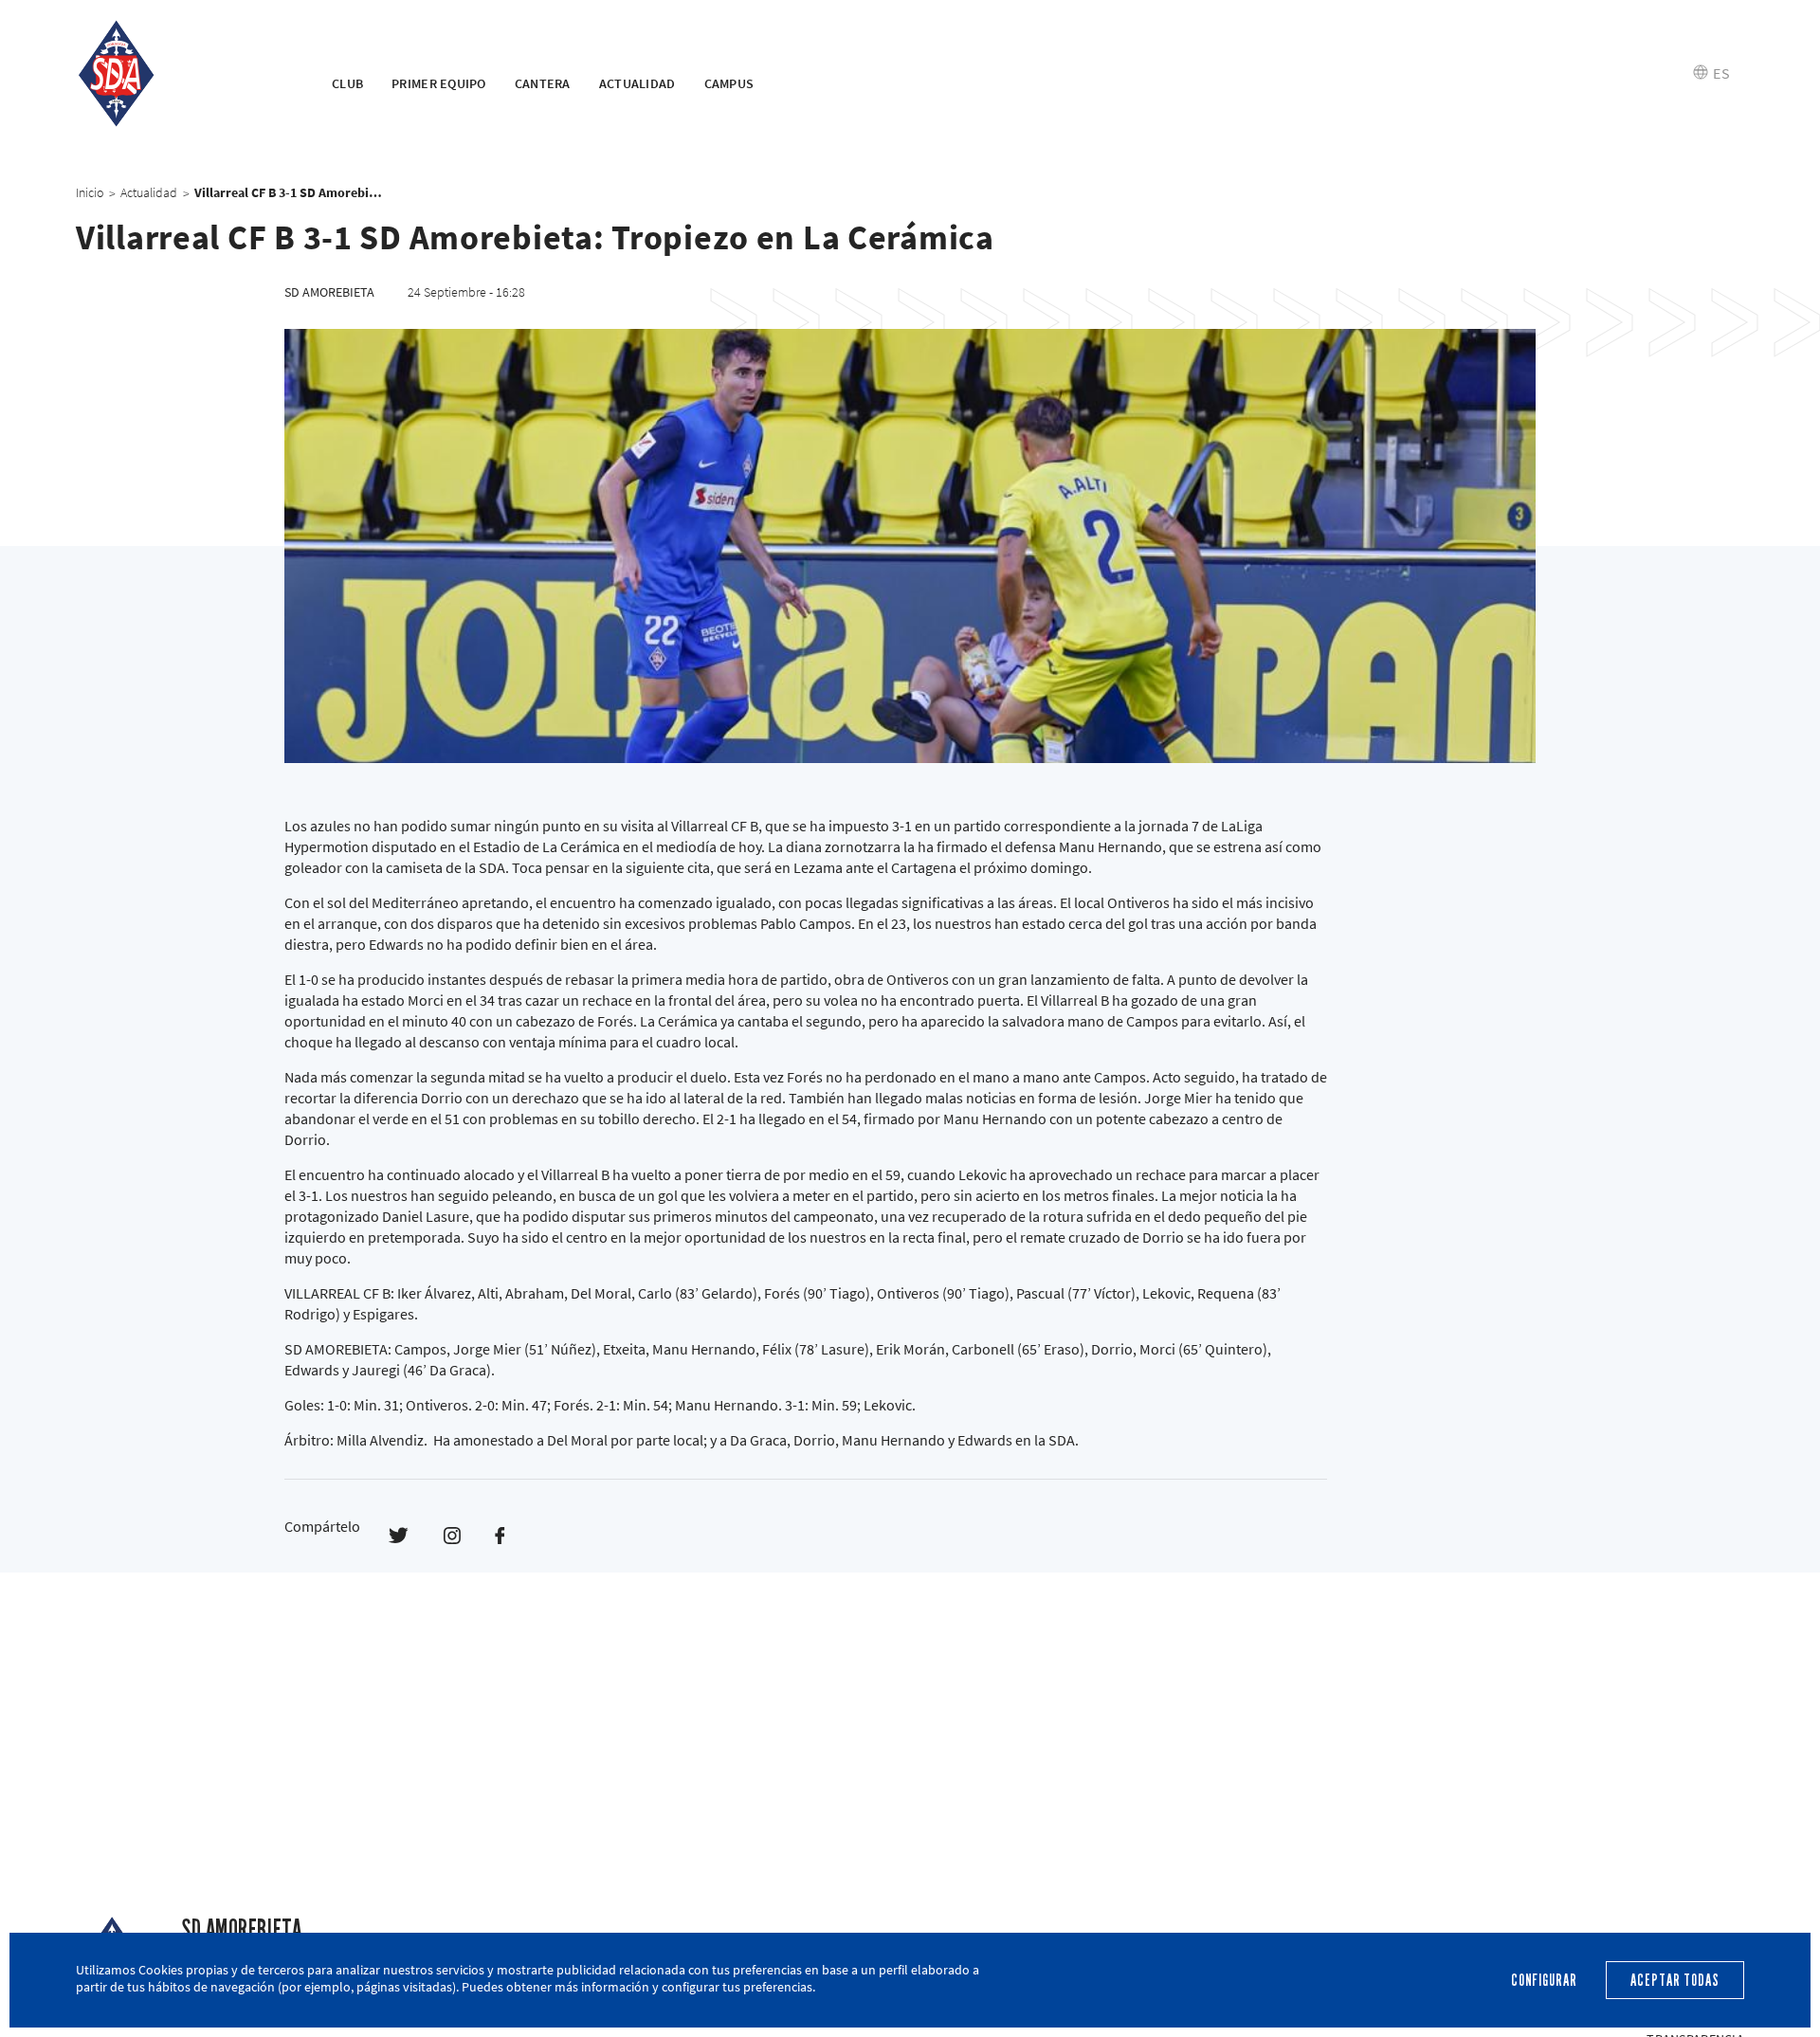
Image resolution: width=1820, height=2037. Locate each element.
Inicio (90, 192)
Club (347, 83)
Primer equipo (439, 83)
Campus (729, 83)
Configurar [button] (1544, 1981)
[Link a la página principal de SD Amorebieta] (180, 74)
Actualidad (637, 83)
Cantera (543, 83)
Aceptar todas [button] (1674, 1981)
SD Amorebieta (241, 1929)
